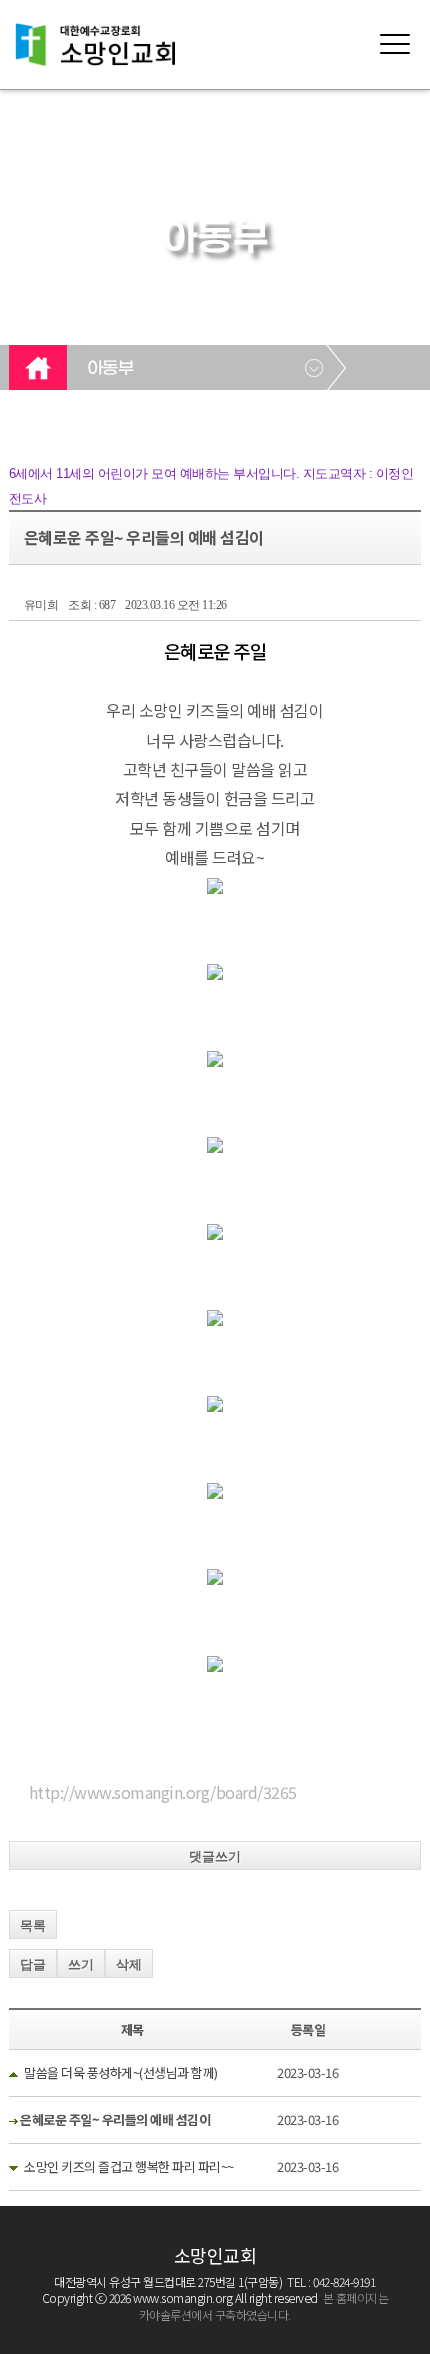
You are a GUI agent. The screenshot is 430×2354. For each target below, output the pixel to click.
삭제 (129, 1964)
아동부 (110, 369)
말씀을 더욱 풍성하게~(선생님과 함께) (121, 2072)
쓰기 (81, 1964)
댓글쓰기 (215, 1856)
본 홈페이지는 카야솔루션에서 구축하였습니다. (263, 2306)
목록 (33, 1925)
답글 (33, 1964)
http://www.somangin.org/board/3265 (163, 1792)
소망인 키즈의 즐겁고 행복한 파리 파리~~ (129, 2166)
